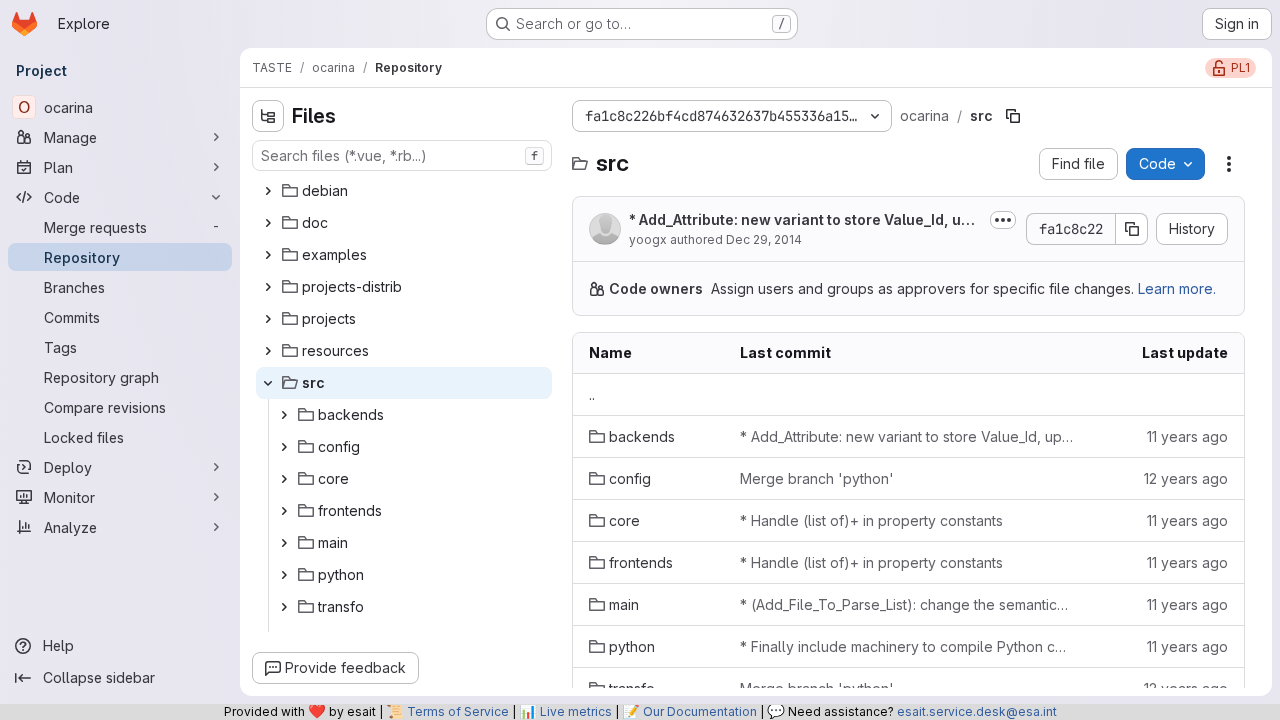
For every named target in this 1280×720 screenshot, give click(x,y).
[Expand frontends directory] (284, 511)
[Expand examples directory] (268, 255)
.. (592, 394)
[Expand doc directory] (268, 223)
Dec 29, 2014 (764, 239)
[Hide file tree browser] (268, 116)
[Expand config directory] (284, 447)
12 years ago (1186, 478)
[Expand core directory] (284, 479)
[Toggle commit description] (1003, 220)
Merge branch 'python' (817, 478)
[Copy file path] (1013, 116)
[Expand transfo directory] (284, 607)
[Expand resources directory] (268, 351)
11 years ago (1187, 436)
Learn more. (1177, 288)
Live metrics (576, 711)
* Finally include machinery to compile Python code (907, 646)
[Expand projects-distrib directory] (268, 287)
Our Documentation (700, 711)
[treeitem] (404, 191)
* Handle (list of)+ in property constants (871, 520)
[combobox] (402, 155)
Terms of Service (458, 711)
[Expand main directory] (284, 543)
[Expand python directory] (284, 575)
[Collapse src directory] (268, 383)
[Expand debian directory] (268, 191)
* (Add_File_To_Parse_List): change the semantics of (907, 604)
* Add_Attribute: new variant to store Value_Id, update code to (804, 220)
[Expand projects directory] (268, 319)
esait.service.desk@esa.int (977, 711)
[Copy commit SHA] (1132, 229)
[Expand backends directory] (284, 415)
